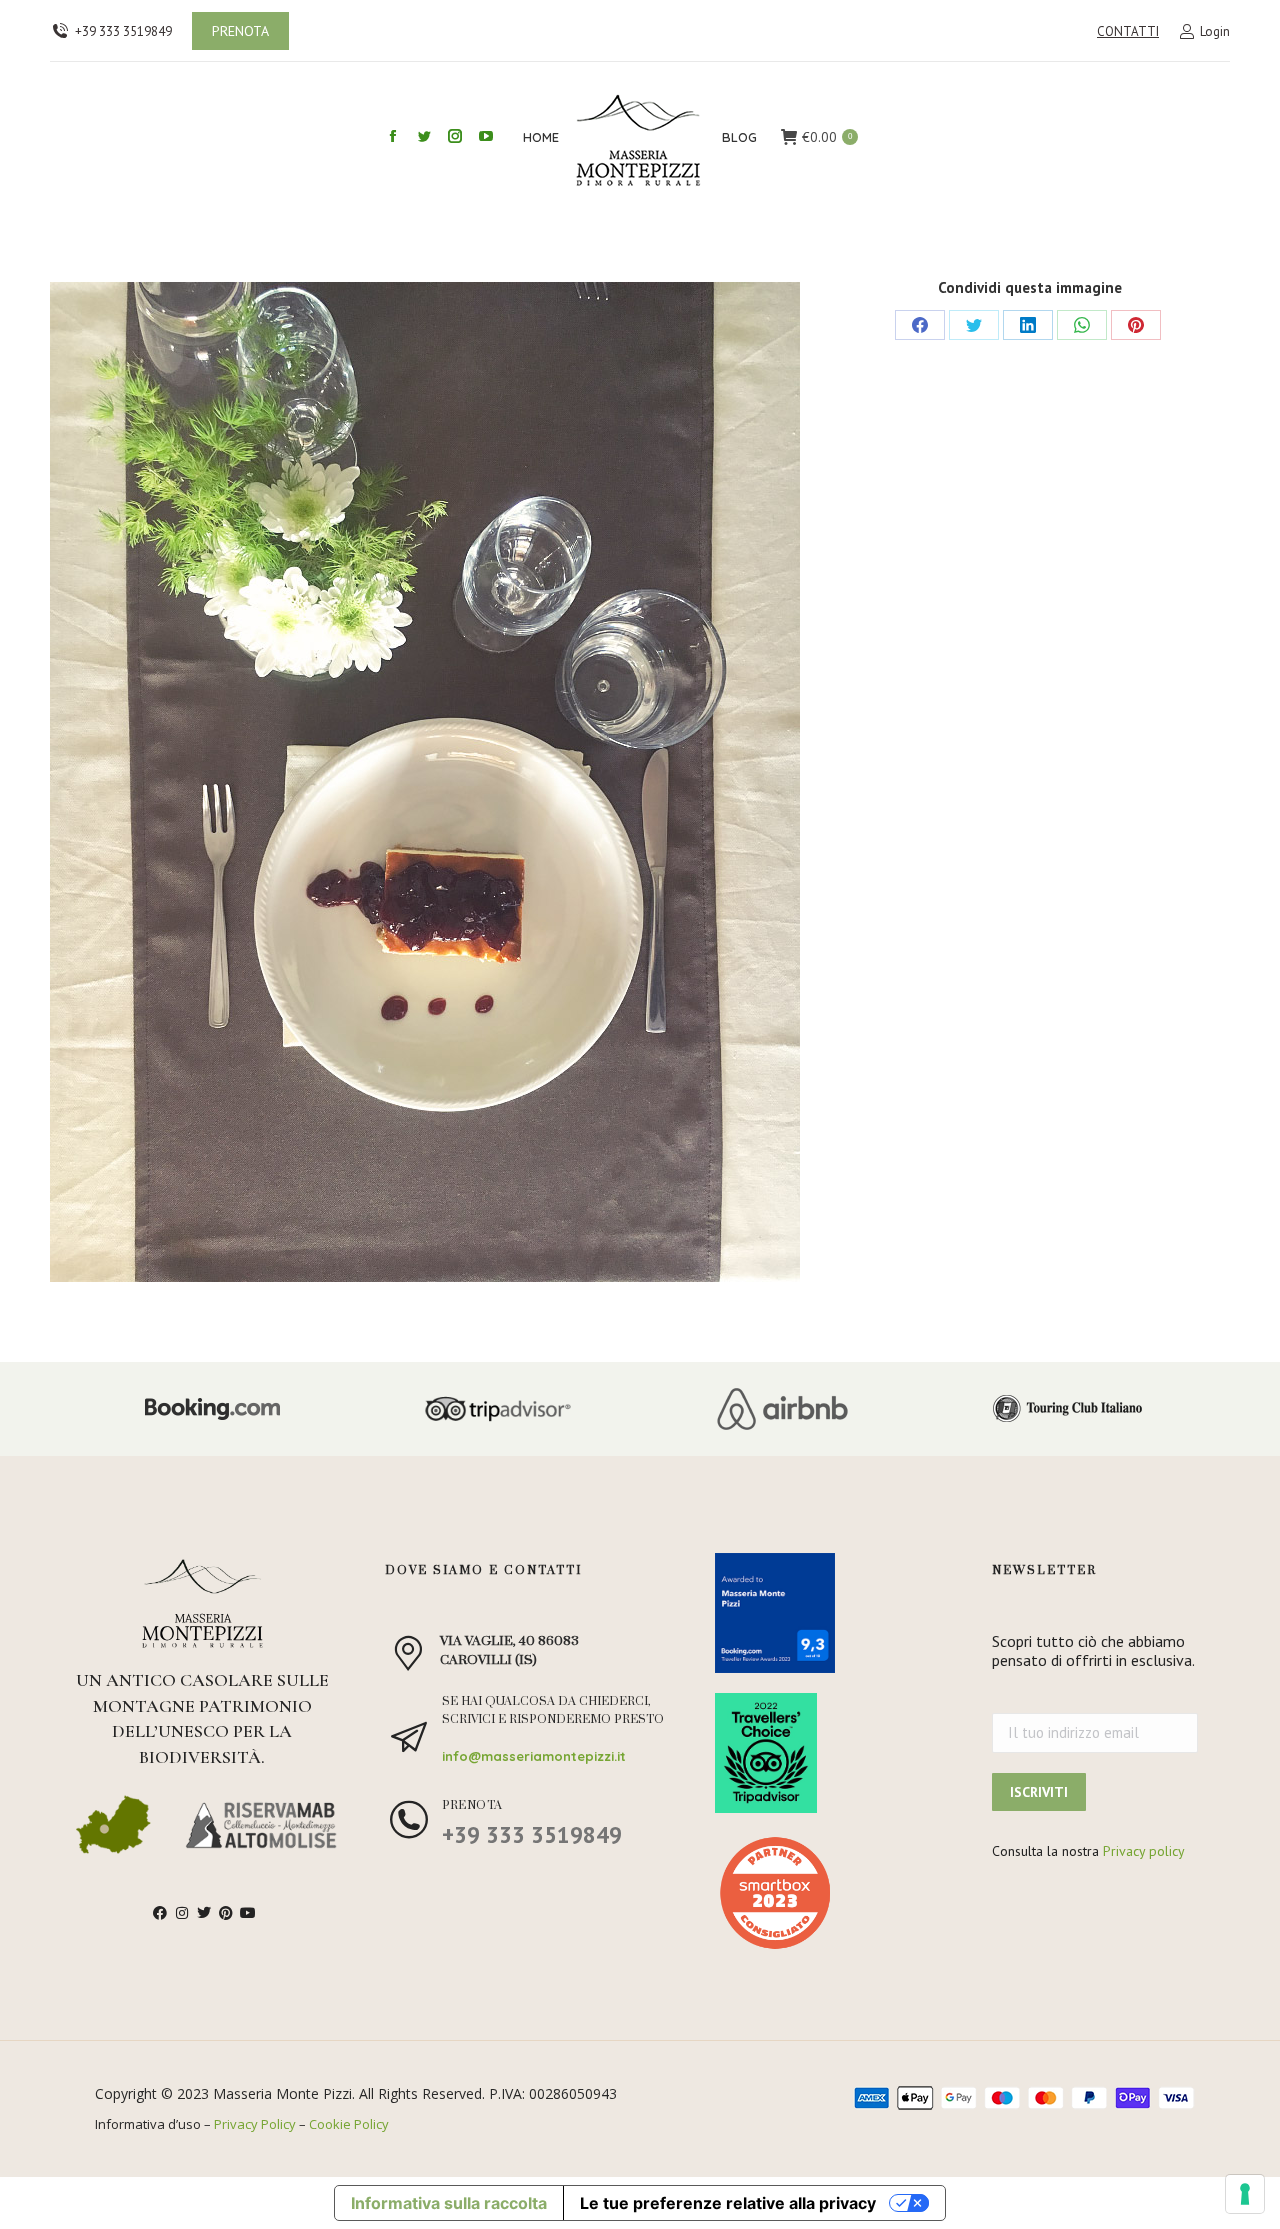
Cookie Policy (349, 2124)
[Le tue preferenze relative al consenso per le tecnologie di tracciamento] (1245, 2194)
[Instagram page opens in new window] (455, 136)
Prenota (472, 1805)
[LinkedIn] (1028, 325)
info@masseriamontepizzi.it (534, 1756)
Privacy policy (1144, 1851)
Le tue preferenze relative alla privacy (728, 2203)
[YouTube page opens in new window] (486, 136)
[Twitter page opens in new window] (424, 136)
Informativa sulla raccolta (449, 2203)
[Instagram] (182, 1913)
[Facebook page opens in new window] (393, 136)
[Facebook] (920, 325)
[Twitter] (974, 325)
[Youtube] (248, 1913)
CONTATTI (1128, 31)
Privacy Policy (255, 2124)
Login (1215, 31)
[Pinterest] (1136, 325)
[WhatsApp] (1082, 325)
